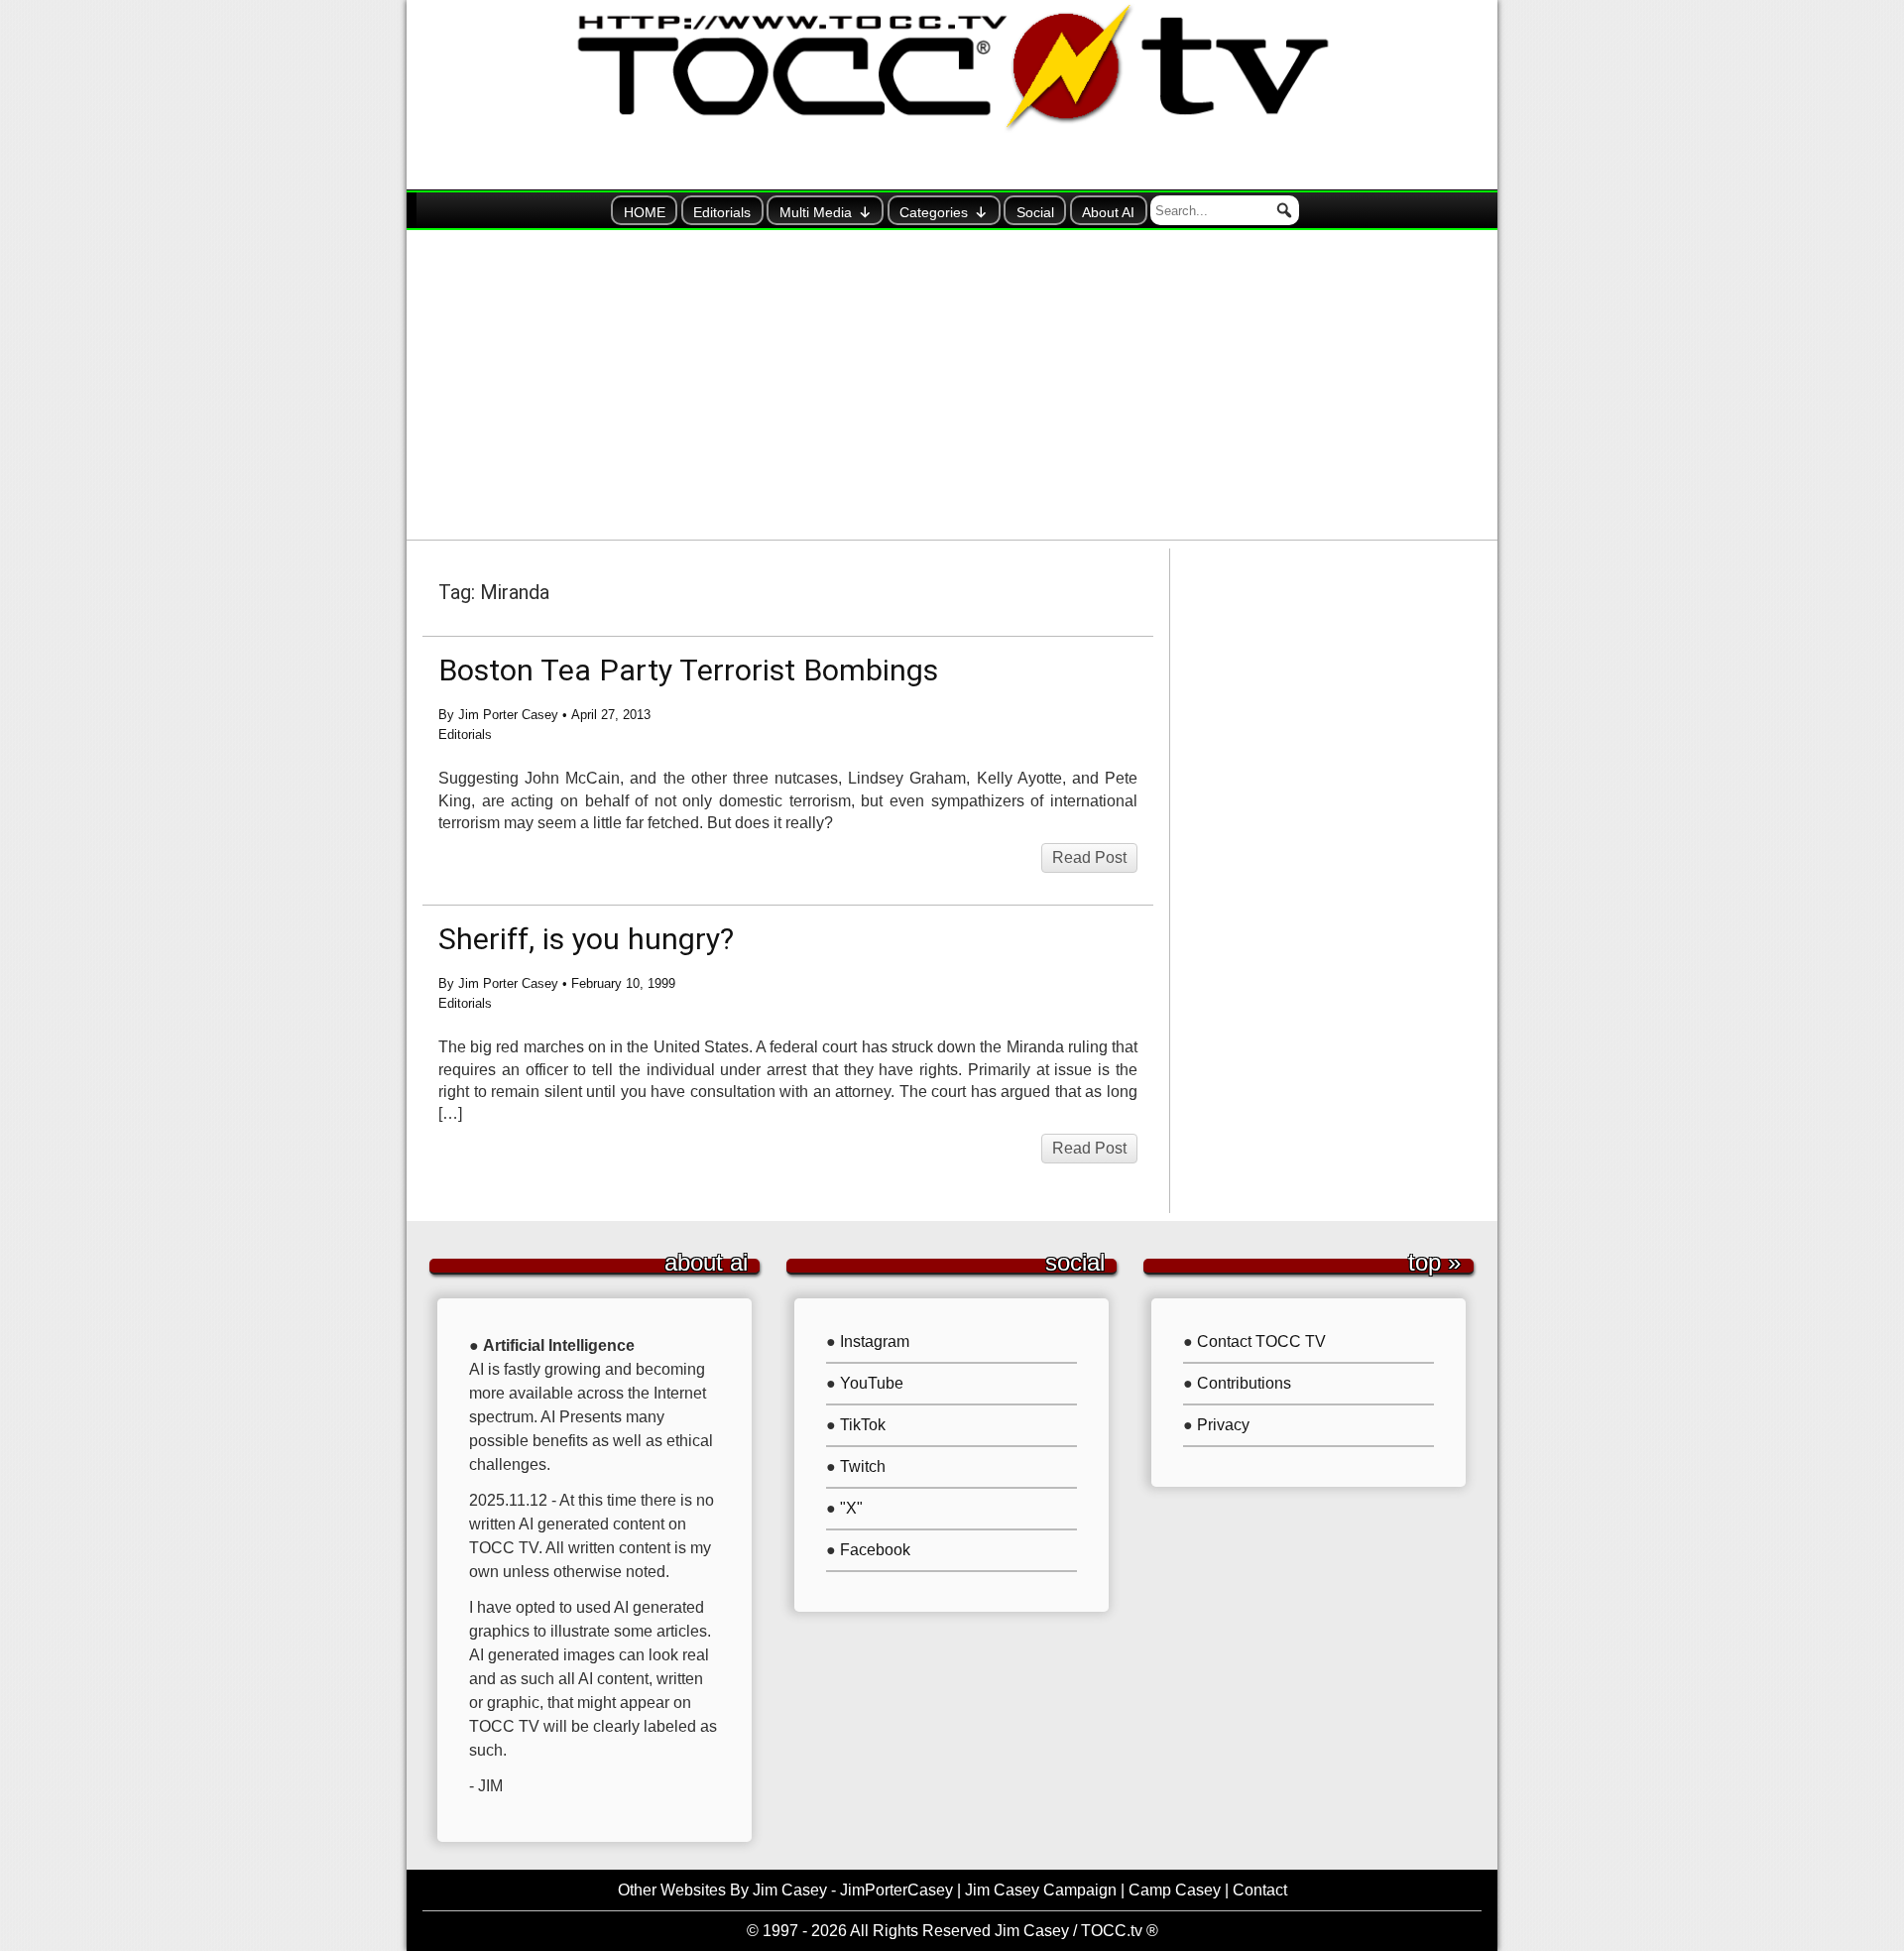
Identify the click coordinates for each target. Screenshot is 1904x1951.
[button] (1284, 210)
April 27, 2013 (611, 715)
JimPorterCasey (896, 1890)
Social (1035, 212)
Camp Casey (1175, 1890)
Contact (1260, 1890)
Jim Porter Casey (508, 715)
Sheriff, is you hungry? (586, 939)
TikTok (863, 1425)
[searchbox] (1225, 210)
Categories (934, 212)
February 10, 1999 (623, 983)
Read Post (1089, 857)
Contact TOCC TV (1261, 1341)
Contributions (1244, 1383)
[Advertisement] (952, 385)
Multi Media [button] (816, 212)
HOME (645, 212)
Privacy (1223, 1425)
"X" (851, 1508)
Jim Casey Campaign (1041, 1890)
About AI (1108, 212)
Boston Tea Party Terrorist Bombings (688, 670)
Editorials (722, 212)
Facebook (875, 1550)
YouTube (872, 1383)
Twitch (863, 1466)
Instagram (875, 1341)
